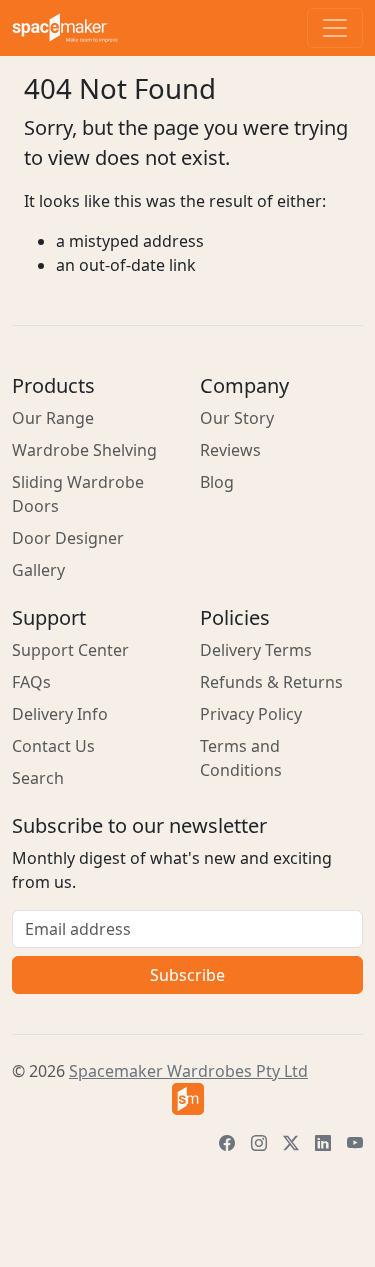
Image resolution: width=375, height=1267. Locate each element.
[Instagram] (259, 1143)
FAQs (31, 682)
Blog (217, 482)
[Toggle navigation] (335, 28)
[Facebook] (227, 1143)
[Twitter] (291, 1143)
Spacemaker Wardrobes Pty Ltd (188, 1071)
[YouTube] (355, 1143)
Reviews (230, 450)
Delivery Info (60, 714)
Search (38, 778)
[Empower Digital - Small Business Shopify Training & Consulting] (187, 1099)
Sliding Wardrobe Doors (78, 494)
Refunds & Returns (271, 682)
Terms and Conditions (241, 758)
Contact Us (53, 746)
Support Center (70, 650)
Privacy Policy (251, 714)
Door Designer (68, 538)
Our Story (237, 418)
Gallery (38, 570)
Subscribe (187, 975)
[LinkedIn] (323, 1143)
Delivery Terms (256, 650)
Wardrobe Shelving (84, 450)
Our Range (53, 418)
